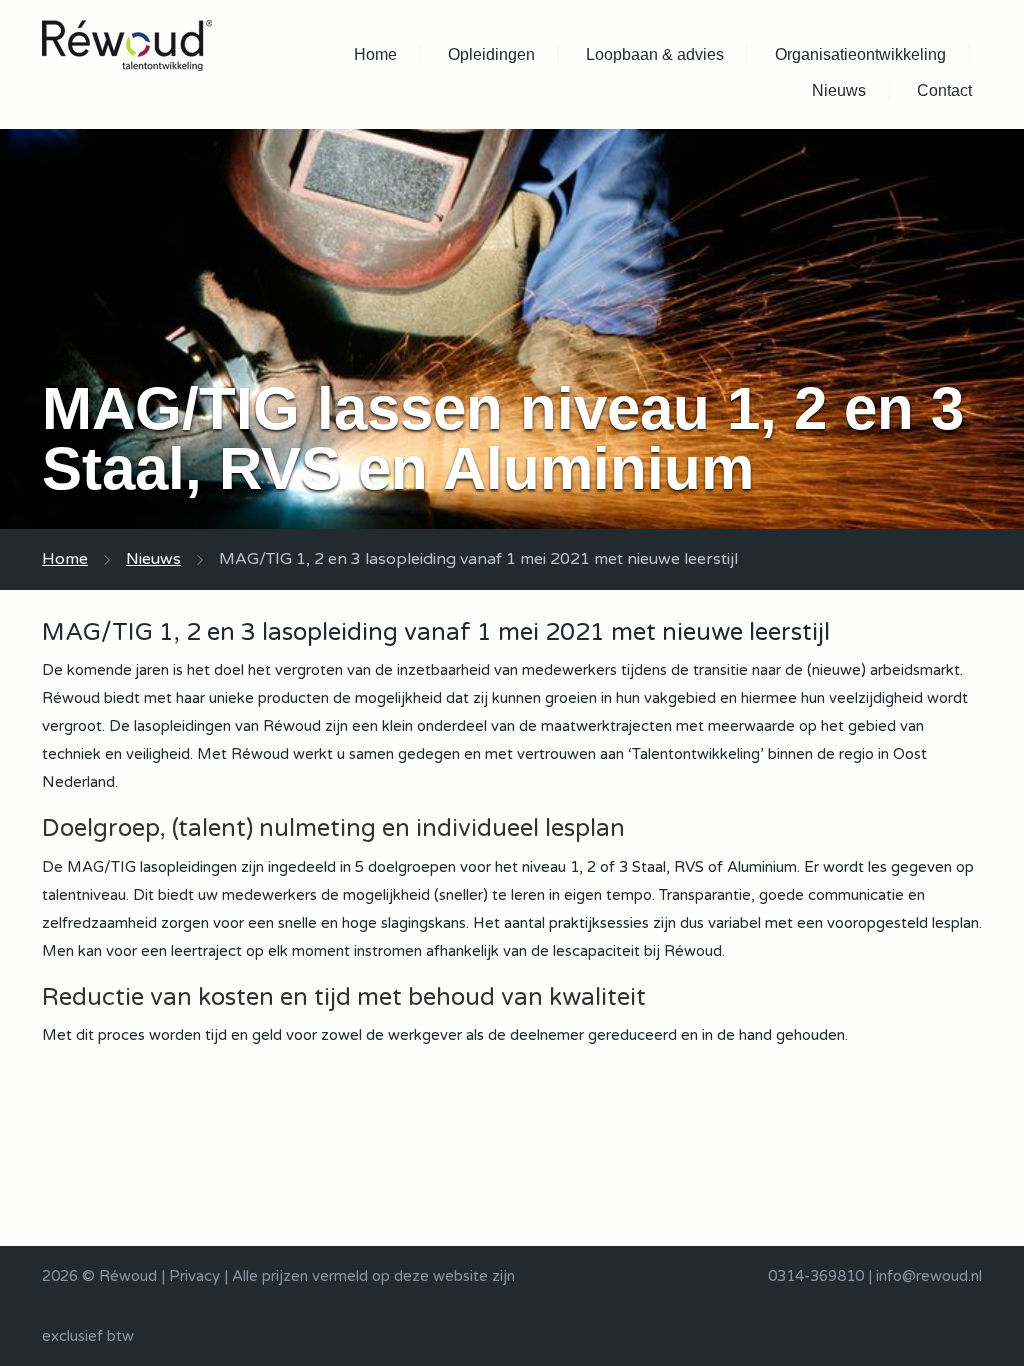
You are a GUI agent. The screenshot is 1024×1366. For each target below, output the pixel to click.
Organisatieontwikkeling (860, 54)
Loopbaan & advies (655, 54)
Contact (944, 90)
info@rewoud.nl (929, 1276)
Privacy (194, 1276)
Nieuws (839, 90)
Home (375, 54)
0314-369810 (816, 1276)
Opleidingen (491, 54)
